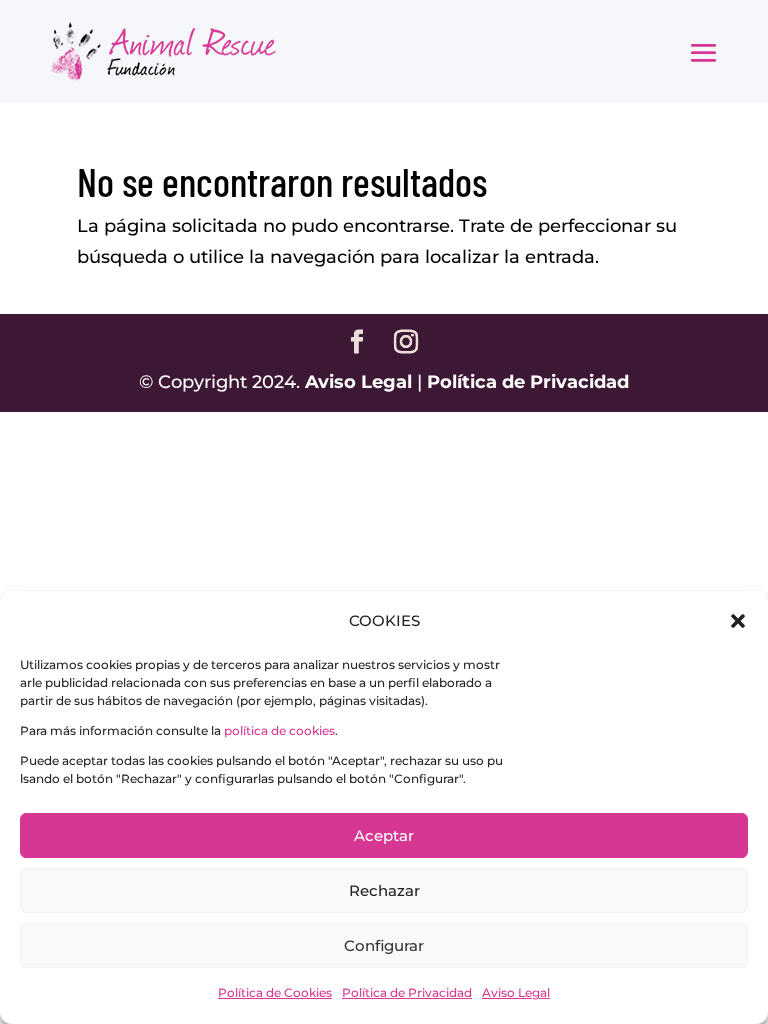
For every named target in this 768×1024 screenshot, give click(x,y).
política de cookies (279, 730)
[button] (738, 621)
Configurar (384, 945)
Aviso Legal (516, 992)
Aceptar (384, 835)
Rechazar (384, 890)
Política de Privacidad (407, 992)
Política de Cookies (275, 992)
